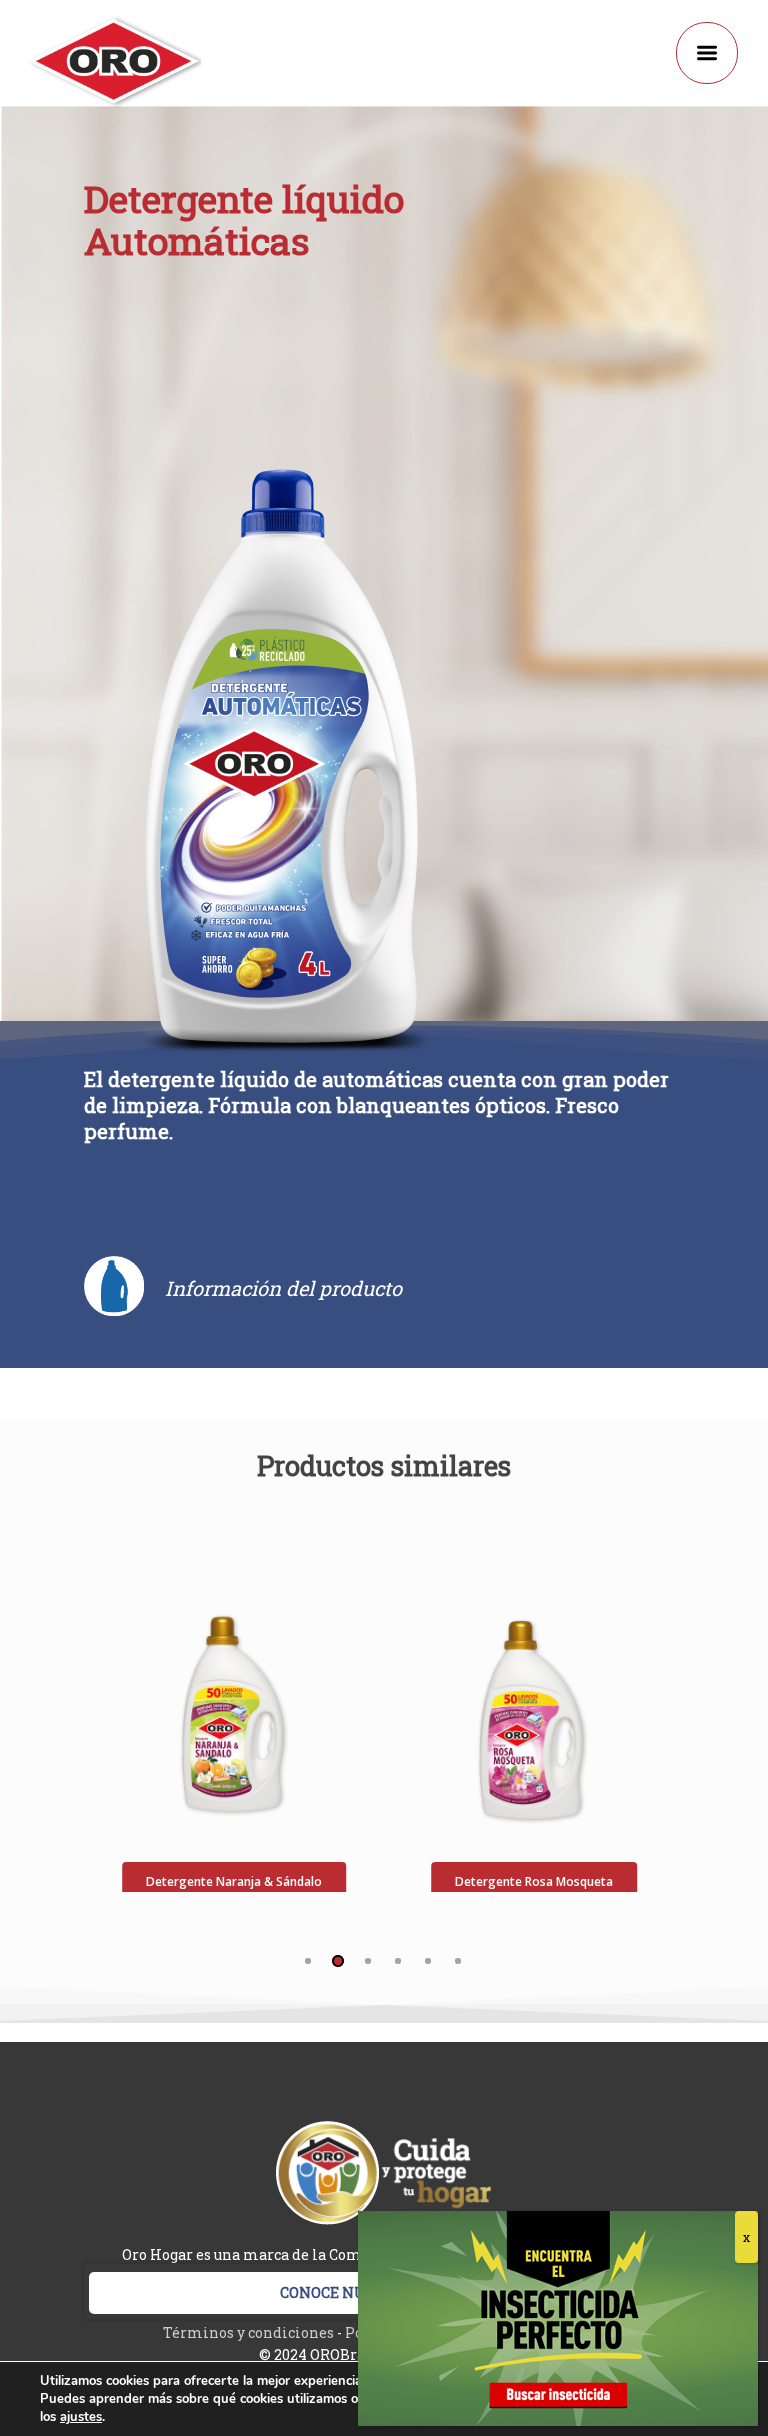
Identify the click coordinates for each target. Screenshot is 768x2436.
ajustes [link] (81, 2417)
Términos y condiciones (248, 2332)
